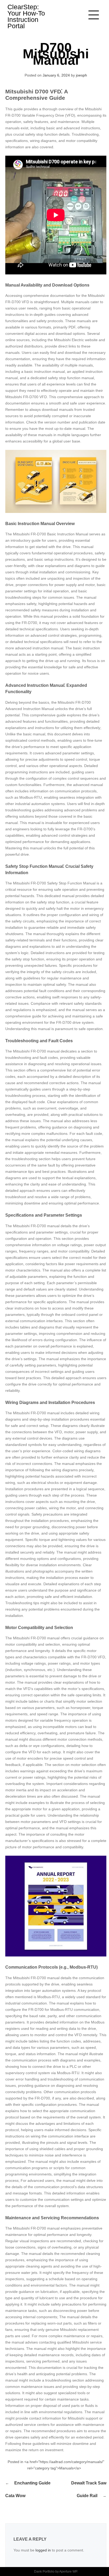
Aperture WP (68, 2572)
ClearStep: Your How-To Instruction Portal (26, 16)
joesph (81, 75)
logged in (43, 2550)
